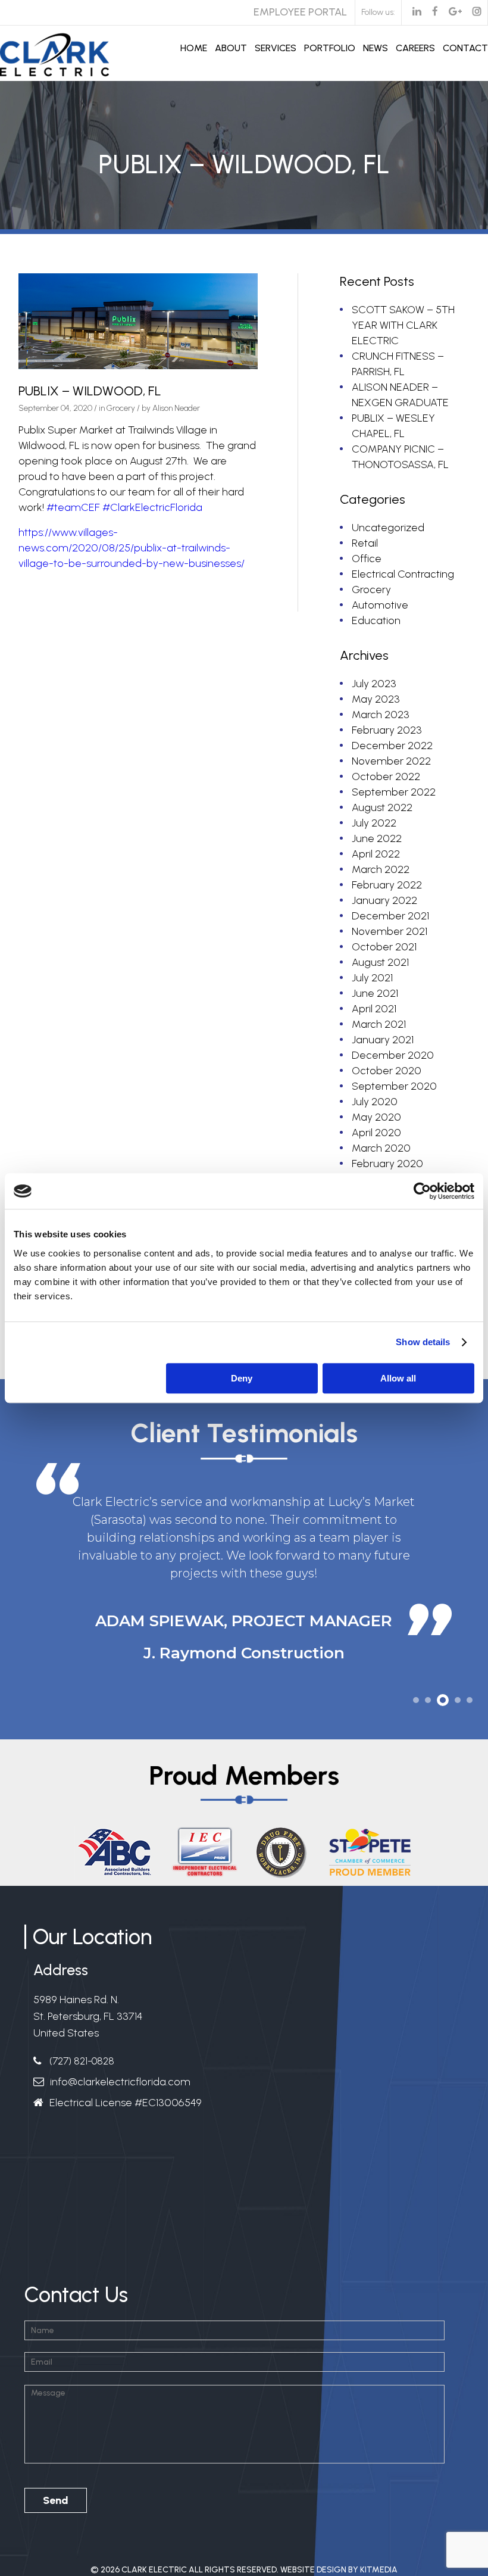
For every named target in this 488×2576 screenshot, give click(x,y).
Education (376, 620)
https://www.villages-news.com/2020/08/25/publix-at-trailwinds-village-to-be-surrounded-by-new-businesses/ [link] (132, 548)
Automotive (380, 605)
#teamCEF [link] (73, 507)
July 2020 (375, 1102)
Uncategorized (388, 528)
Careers (415, 48)
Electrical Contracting (403, 574)
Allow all (398, 1378)
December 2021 (390, 916)
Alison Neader (176, 408)
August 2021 (380, 962)
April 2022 (376, 854)
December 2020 (393, 1055)
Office (367, 559)
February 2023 (387, 730)
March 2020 (381, 1148)
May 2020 (376, 1117)
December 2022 (392, 746)
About (231, 48)
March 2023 (381, 715)
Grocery (121, 408)
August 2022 (382, 807)
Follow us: (378, 12)
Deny (242, 1378)
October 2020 (387, 1071)
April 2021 (374, 1009)
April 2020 (376, 1133)
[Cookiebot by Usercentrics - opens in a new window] (422, 1191)
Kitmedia (379, 2552)
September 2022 (394, 792)
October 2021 (384, 947)
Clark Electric (154, 2552)
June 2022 (377, 838)
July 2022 (374, 823)
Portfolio (330, 48)
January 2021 (383, 1040)
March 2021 (379, 1024)
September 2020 (394, 1086)
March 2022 (381, 869)
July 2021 (372, 978)
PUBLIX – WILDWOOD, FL (90, 391)
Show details (423, 1342)
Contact (465, 48)
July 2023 (374, 684)
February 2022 (387, 885)
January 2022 (384, 900)
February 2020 (387, 1164)
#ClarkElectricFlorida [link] (152, 507)
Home (194, 48)
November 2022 (391, 761)
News (376, 48)
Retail (365, 543)
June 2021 (375, 993)
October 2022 (386, 776)
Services (276, 48)
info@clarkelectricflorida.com (120, 2064)
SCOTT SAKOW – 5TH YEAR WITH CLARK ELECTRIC (403, 325)
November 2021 (390, 931)
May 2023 (376, 699)
